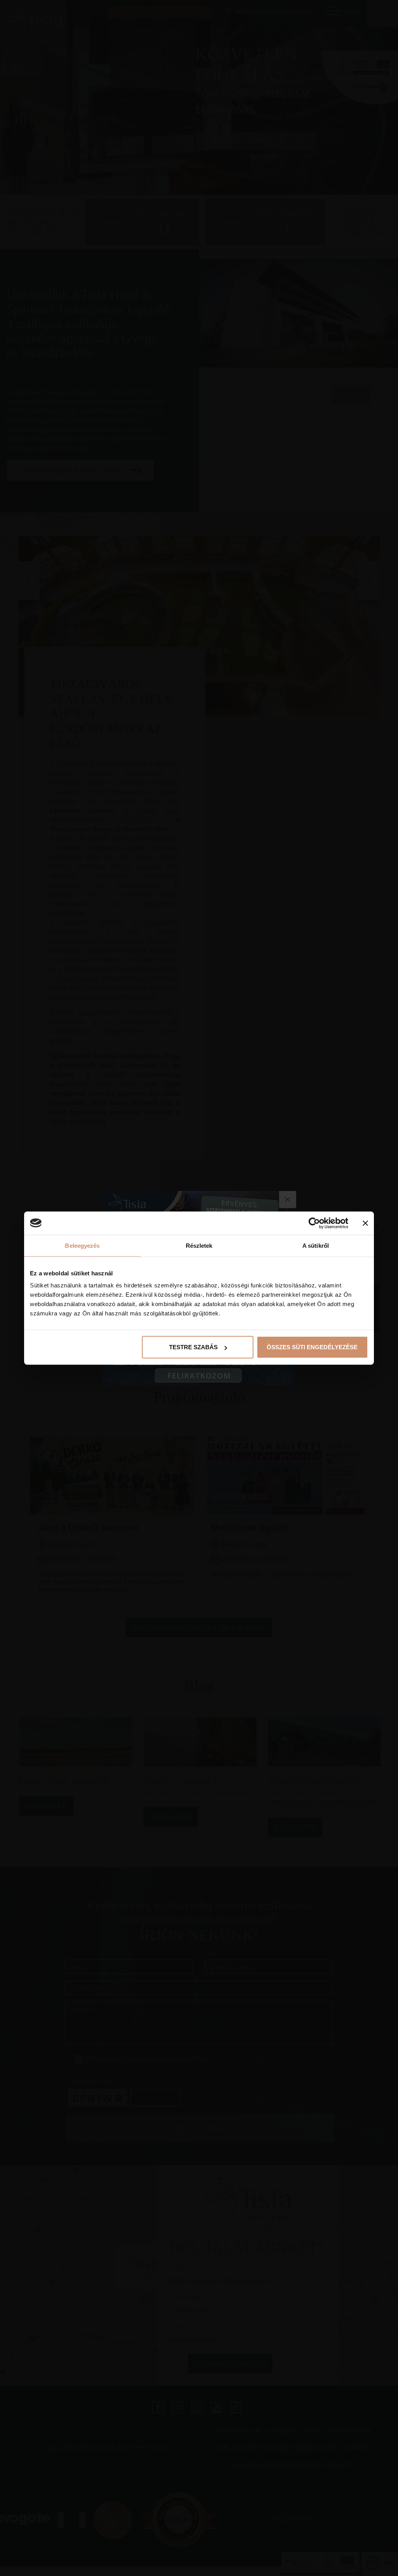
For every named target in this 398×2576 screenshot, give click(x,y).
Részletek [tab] (199, 1245)
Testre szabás (193, 1347)
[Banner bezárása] (365, 1223)
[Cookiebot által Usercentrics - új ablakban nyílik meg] (314, 1223)
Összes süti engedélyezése (312, 1347)
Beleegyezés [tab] (82, 1245)
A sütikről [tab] (316, 1245)
